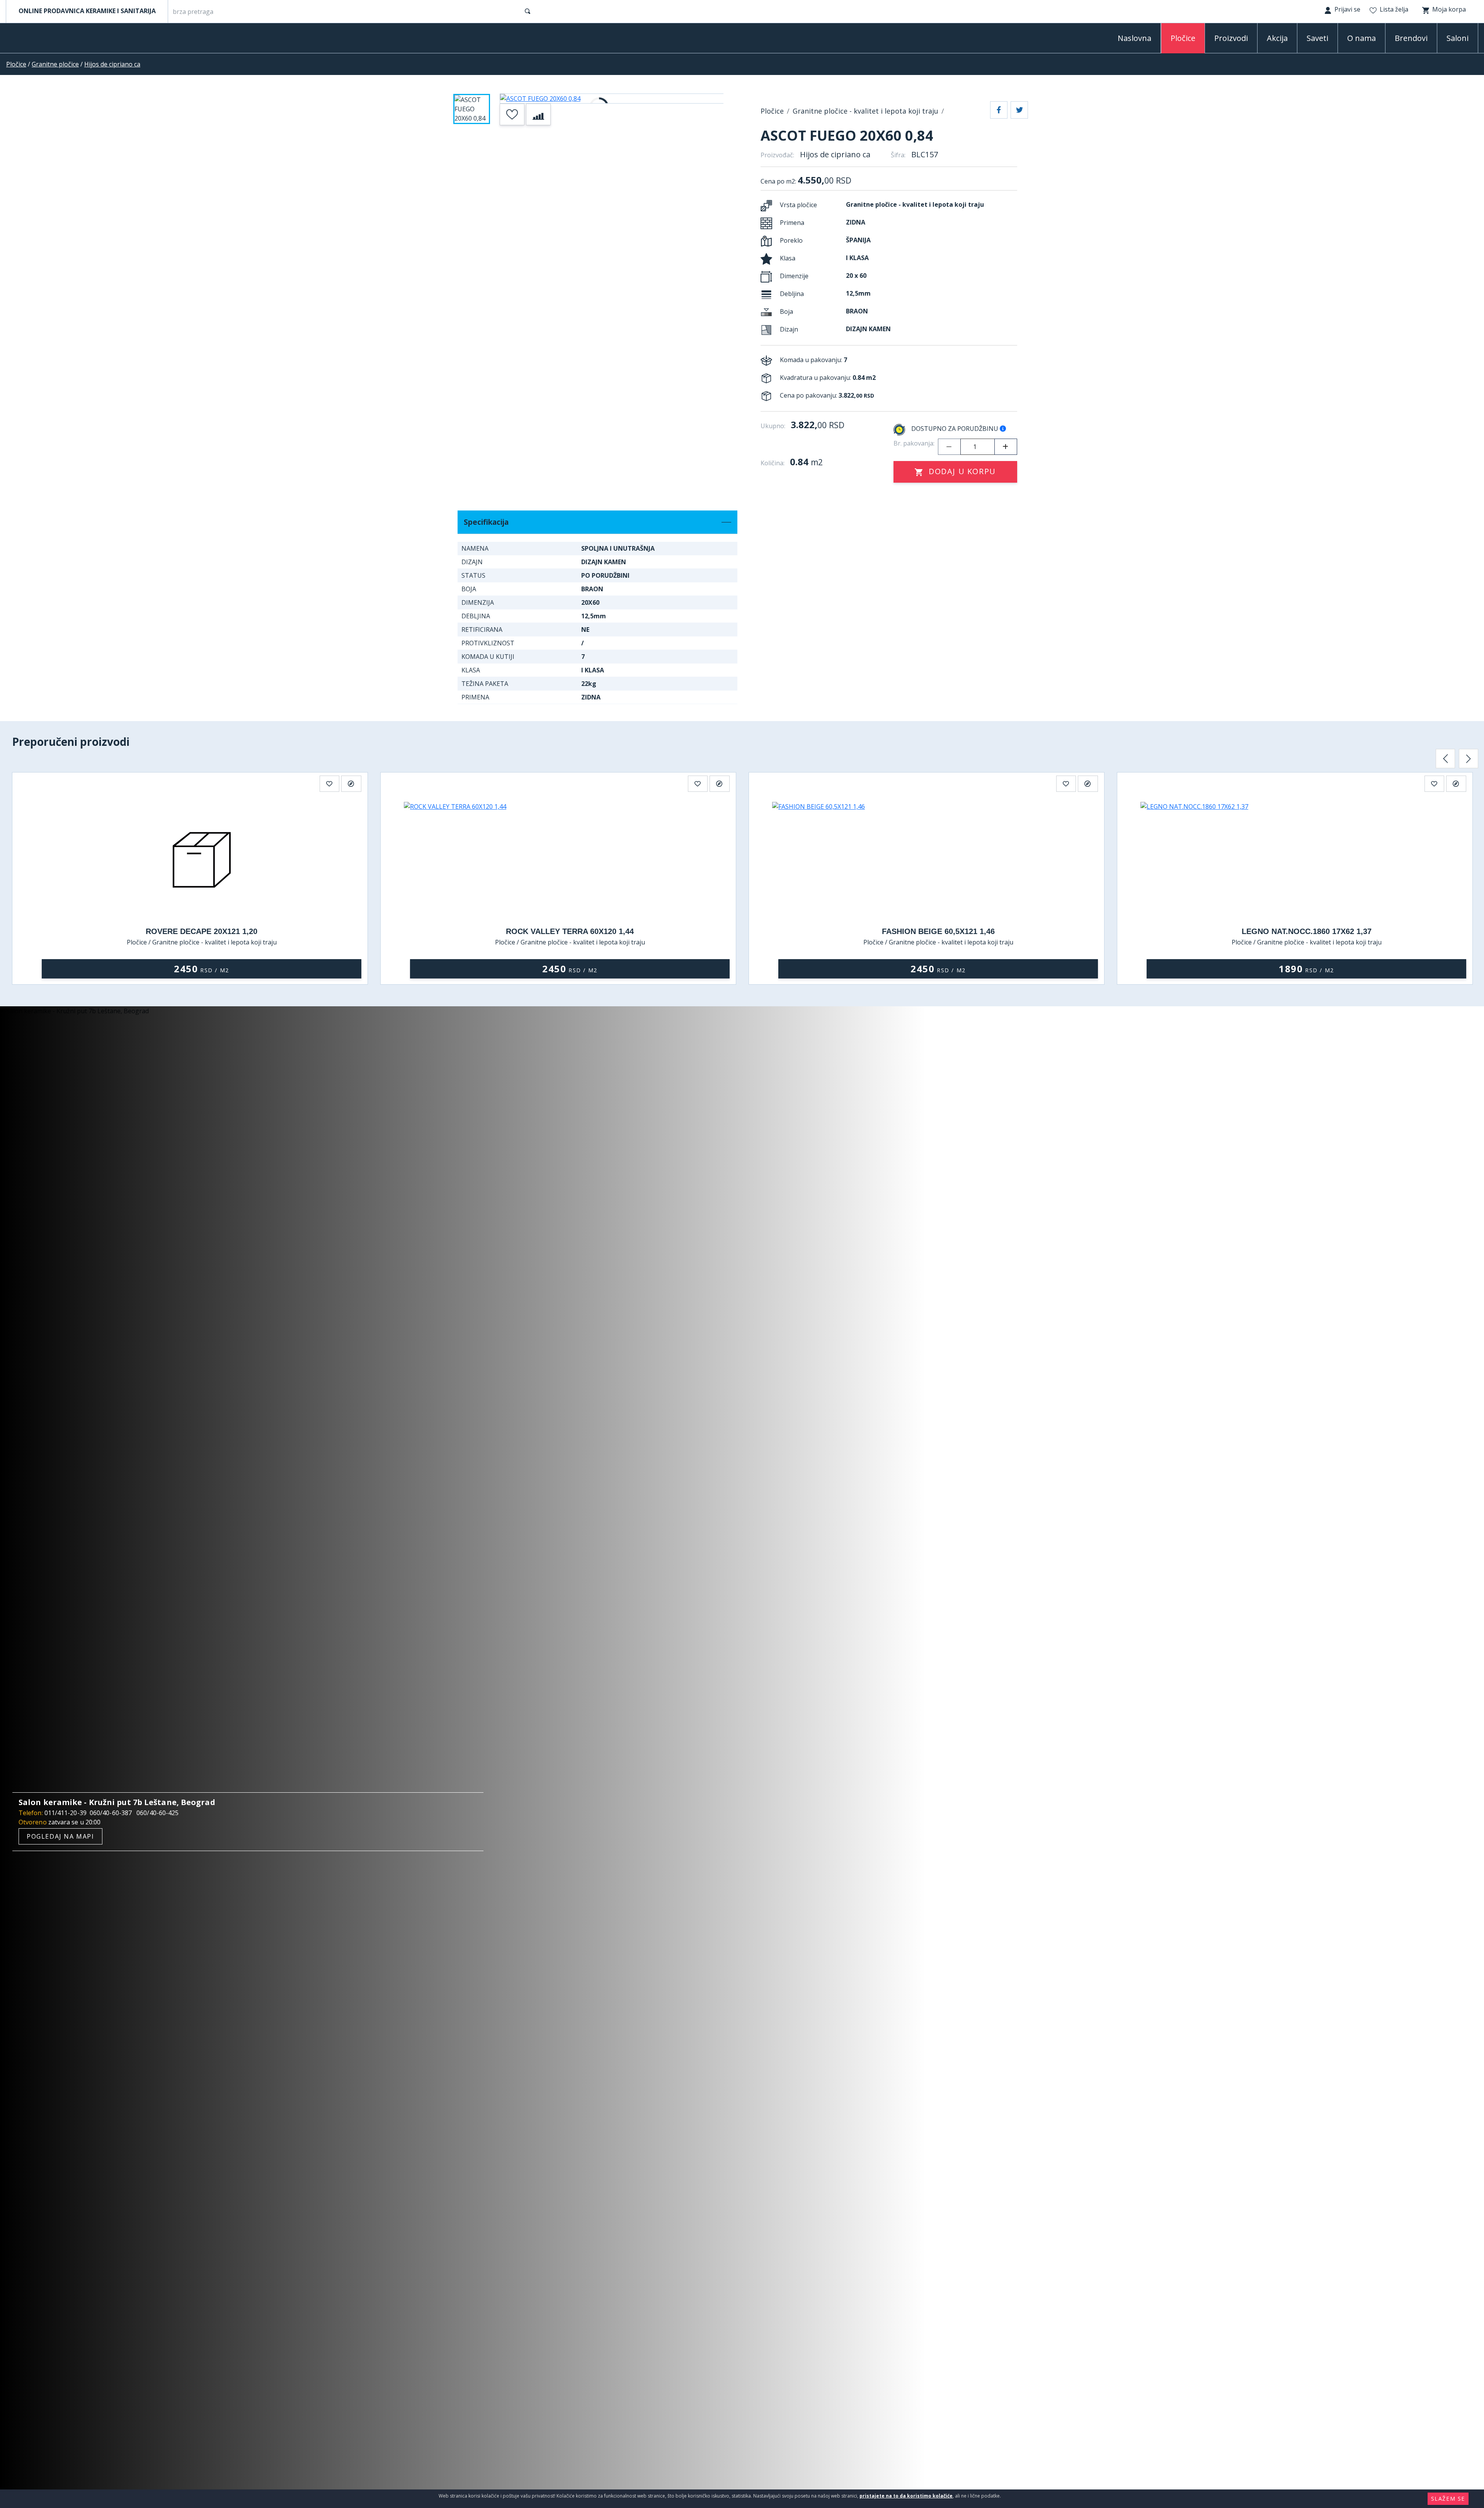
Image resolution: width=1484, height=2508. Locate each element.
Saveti (1317, 38)
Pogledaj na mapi (60, 1836)
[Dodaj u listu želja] (512, 114)
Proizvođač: (777, 155)
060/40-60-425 (157, 1813)
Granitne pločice (55, 64)
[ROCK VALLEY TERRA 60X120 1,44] (570, 860)
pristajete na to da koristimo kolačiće (906, 2496)
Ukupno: (773, 426)
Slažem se (1448, 2499)
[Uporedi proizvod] (538, 114)
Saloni (1458, 38)
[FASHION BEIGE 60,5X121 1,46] (938, 860)
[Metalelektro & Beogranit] (46, 40)
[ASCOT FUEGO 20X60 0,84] (612, 99)
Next (1469, 759)
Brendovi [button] (1411, 38)
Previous (1445, 759)
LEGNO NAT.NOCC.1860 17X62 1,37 (1307, 931)
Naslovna (1134, 38)
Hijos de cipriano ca (112, 64)
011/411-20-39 (66, 1813)
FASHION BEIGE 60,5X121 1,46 (938, 931)
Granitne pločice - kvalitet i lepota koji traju (865, 111)
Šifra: (898, 155)
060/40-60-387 (111, 1813)
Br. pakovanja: (914, 443)
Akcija (1277, 38)
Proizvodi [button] (1231, 38)
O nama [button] (1361, 38)
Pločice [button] (1183, 38)
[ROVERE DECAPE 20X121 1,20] (202, 860)
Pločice (16, 64)
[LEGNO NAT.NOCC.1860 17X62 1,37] (1306, 860)
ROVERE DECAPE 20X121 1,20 (202, 931)
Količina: (773, 463)
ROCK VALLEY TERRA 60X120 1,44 (570, 931)
